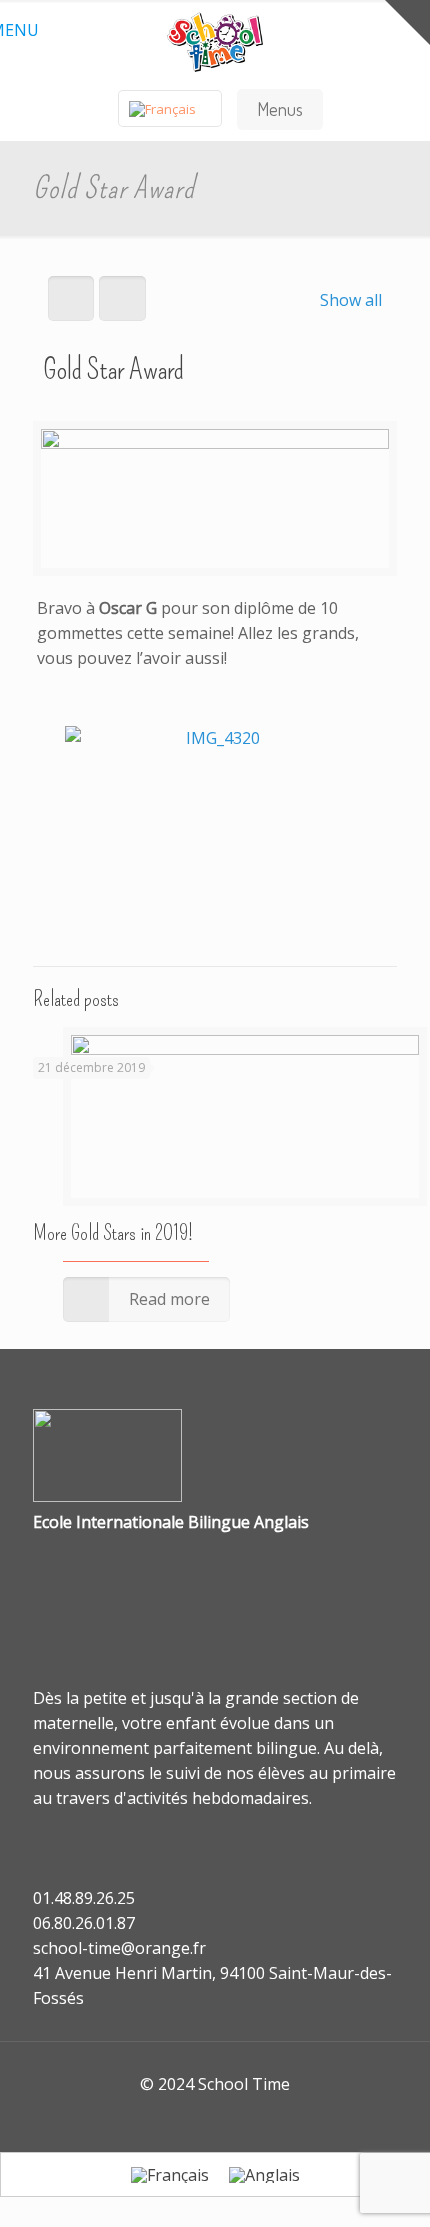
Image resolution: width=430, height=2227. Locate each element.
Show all (351, 300)
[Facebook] (201, 2119)
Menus (280, 109)
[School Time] (215, 40)
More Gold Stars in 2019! (113, 1233)
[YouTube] (228, 2119)
